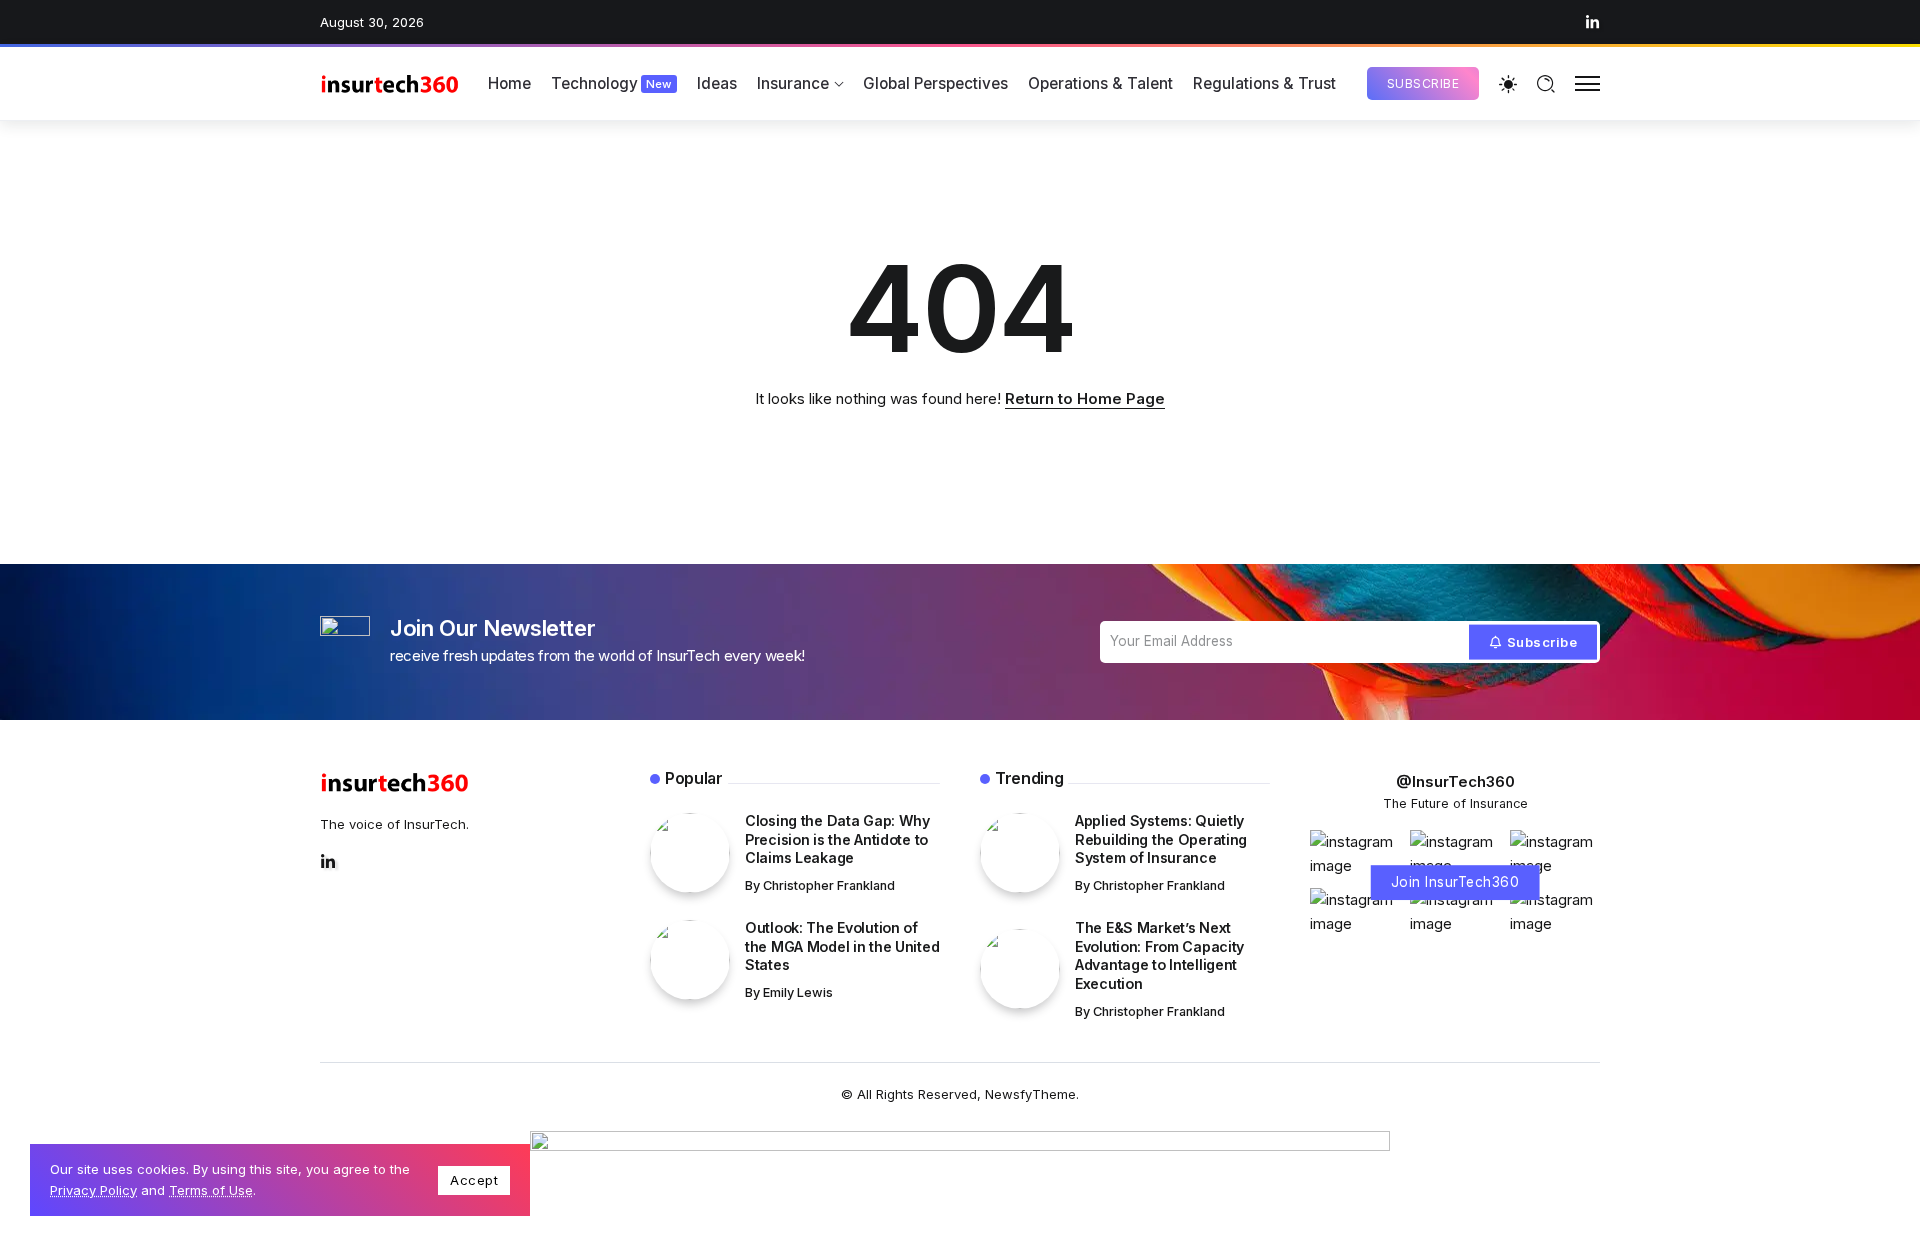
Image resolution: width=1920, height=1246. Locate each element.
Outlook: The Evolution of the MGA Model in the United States (842, 946)
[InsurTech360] (390, 83)
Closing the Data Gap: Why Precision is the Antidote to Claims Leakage (837, 839)
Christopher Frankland (829, 885)
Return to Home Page (1085, 398)
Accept (474, 1180)
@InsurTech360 (1455, 781)
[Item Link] (690, 853)
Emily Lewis (798, 992)
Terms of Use (211, 1190)
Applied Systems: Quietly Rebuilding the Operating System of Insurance (1161, 839)
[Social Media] (1592, 22)
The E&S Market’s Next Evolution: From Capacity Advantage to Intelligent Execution (1159, 955)
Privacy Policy (93, 1190)
